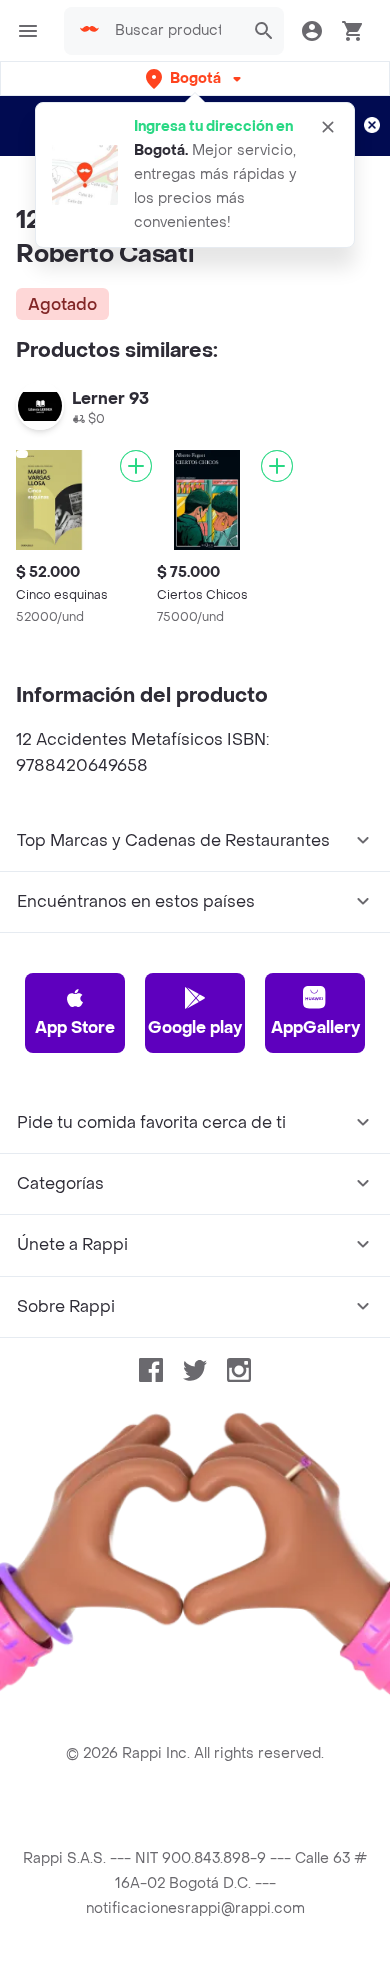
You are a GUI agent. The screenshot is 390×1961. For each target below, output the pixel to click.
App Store (75, 1027)
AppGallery (315, 1027)
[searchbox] (174, 31)
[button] (195, 78)
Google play (195, 1027)
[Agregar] (136, 466)
